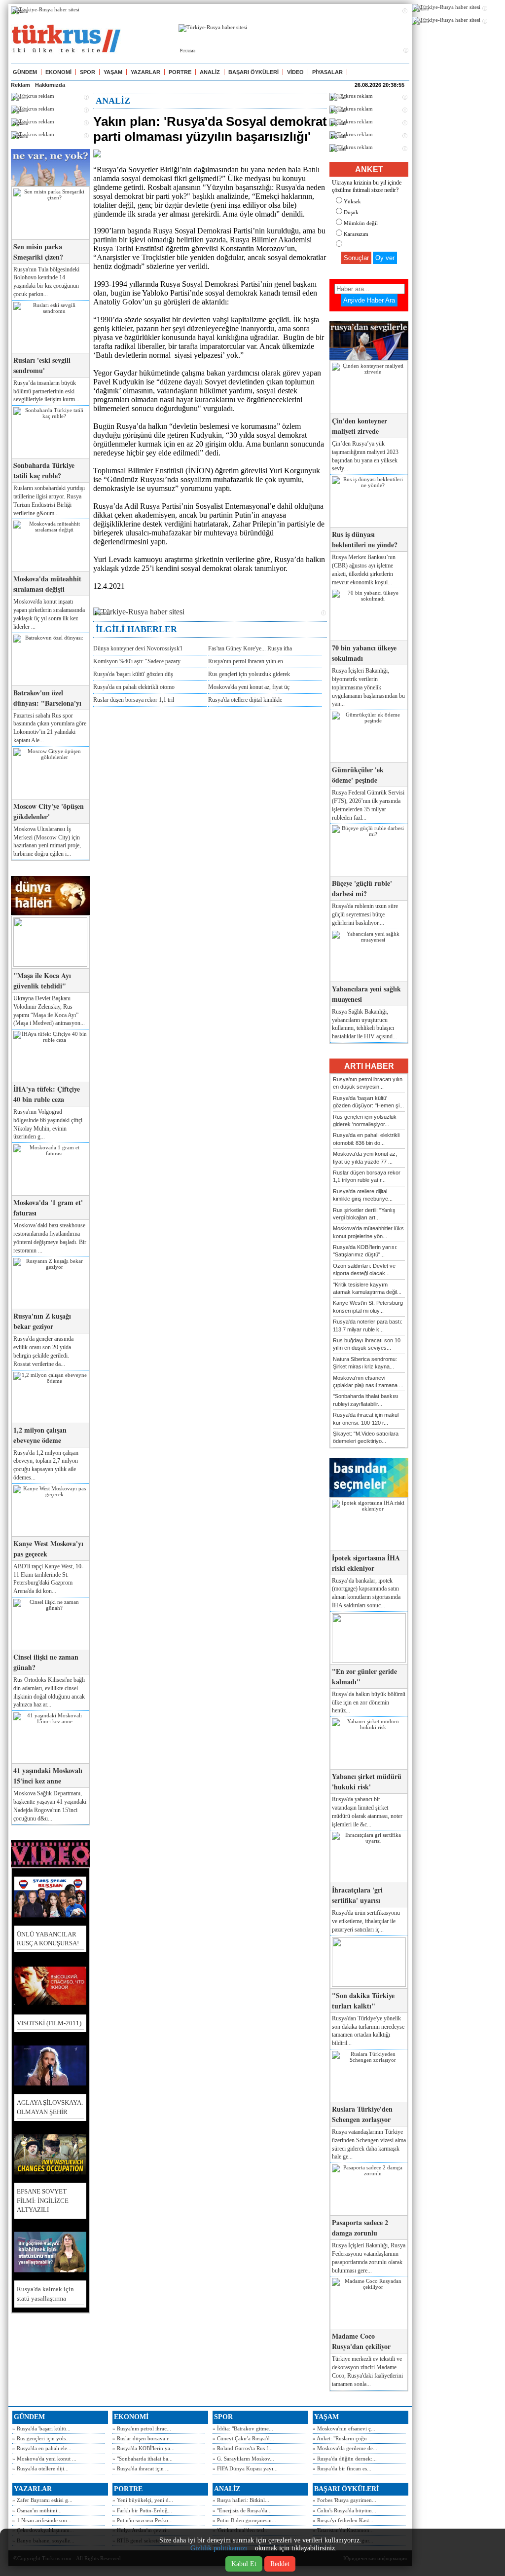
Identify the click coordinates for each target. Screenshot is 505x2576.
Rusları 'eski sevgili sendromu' (42, 365)
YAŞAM (113, 72)
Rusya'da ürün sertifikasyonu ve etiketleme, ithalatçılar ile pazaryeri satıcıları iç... (366, 1921)
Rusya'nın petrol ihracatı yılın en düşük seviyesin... (368, 1083)
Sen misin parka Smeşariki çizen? (38, 252)
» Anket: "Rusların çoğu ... (343, 2438)
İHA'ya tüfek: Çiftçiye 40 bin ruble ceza (47, 1094)
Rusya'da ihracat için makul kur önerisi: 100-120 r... (366, 1419)
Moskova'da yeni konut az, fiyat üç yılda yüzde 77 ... (365, 1157)
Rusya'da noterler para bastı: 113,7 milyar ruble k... (368, 1325)
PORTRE (180, 72)
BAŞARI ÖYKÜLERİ (253, 72)
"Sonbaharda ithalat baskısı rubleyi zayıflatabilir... (366, 1400)
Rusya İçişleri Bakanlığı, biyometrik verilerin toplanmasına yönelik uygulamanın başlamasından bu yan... (368, 687)
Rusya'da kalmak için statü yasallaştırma (45, 2293)
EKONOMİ (58, 72)
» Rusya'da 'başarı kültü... (41, 2428)
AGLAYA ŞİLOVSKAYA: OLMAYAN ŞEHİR (50, 2107)
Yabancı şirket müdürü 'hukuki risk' (367, 1781)
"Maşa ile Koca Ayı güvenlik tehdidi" (42, 981)
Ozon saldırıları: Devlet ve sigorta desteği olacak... (364, 1269)
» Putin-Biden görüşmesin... (244, 2520)
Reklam (20, 85)
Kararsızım (356, 234)
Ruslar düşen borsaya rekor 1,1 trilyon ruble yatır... (367, 1176)
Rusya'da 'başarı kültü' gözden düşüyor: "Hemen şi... (368, 1102)
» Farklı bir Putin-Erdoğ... (142, 2510)
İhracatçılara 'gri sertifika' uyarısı (357, 1895)
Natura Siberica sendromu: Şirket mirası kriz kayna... (365, 1363)
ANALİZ (210, 72)
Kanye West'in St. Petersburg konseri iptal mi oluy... (368, 1307)
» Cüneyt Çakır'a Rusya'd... (243, 2438)
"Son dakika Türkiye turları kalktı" (363, 2001)
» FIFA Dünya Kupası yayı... (245, 2468)
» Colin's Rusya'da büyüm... (344, 2510)
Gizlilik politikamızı (219, 2548)
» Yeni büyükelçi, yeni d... (143, 2500)
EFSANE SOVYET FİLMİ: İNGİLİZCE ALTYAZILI (43, 2200)
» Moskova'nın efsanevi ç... (344, 2428)
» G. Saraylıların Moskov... (243, 2459)
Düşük (351, 212)
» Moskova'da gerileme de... (345, 2448)
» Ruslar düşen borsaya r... (143, 2438)
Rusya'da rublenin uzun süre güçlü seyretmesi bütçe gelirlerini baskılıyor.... (365, 914)
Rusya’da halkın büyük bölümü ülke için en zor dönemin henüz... (369, 1703)
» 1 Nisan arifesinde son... (42, 2520)
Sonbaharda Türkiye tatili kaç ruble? (44, 470)
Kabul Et (244, 2564)
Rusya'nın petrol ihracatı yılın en (246, 661)
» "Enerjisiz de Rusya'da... (242, 2510)
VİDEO (295, 72)
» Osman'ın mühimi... (37, 2510)
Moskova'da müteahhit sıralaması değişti (47, 584)
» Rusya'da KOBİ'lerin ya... (144, 2448)
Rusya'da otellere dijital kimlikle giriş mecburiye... (363, 1195)
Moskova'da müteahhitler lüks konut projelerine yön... (368, 1232)
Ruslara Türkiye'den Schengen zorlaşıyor (362, 2114)
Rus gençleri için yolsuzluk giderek (249, 674)
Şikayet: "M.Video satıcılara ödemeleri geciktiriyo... (366, 1437)
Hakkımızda (50, 85)
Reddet (280, 2564)
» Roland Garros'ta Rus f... (243, 2448)
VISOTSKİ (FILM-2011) (49, 2023)
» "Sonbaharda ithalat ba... (143, 2459)
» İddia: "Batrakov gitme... (243, 2428)
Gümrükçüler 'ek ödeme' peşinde (358, 775)
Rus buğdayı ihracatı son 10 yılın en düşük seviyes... (367, 1344)
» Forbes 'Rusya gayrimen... (344, 2500)
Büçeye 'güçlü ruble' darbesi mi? (362, 888)
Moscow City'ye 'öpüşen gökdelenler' (49, 811)
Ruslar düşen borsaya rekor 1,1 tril (134, 700)
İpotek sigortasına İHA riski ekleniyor (366, 1563)
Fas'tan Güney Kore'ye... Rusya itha (250, 648)
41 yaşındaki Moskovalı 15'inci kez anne (48, 1776)
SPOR (88, 72)
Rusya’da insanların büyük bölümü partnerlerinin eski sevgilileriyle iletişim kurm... (46, 391)
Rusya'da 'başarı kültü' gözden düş (133, 674)
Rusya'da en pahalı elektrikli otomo (134, 687)
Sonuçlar (356, 258)
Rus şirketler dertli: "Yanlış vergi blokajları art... (364, 1214)
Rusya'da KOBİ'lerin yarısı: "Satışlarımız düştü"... (365, 1251)
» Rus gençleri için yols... (41, 2438)
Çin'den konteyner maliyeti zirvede (360, 426)
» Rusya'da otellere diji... (40, 2468)
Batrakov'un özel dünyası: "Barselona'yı (47, 698)
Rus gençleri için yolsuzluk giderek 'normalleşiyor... (365, 1120)
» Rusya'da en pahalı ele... (42, 2448)
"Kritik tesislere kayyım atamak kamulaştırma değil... (367, 1288)
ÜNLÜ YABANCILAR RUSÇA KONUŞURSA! (48, 1939)
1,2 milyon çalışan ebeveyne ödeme (40, 1435)
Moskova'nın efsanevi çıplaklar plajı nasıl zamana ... (368, 1382)
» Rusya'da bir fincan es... (342, 2468)
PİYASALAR (327, 72)
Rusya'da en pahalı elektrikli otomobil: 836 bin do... (366, 1139)
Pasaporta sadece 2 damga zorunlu (360, 2228)
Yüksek (352, 201)
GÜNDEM (25, 72)
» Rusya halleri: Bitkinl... (241, 2500)
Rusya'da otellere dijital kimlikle (245, 700)
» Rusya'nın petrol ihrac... (142, 2428)
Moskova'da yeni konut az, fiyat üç (249, 687)
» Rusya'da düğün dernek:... (345, 2459)
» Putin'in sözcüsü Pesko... (143, 2520)
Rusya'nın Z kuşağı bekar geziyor (42, 1321)
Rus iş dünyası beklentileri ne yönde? (365, 539)
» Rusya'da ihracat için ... (141, 2468)
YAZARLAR (145, 72)
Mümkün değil (361, 223)
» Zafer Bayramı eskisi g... (42, 2500)
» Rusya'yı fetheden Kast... (343, 2520)
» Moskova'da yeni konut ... (44, 2459)
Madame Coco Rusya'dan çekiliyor (361, 2341)
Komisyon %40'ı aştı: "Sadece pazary (137, 661)
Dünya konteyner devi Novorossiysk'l (138, 648)
